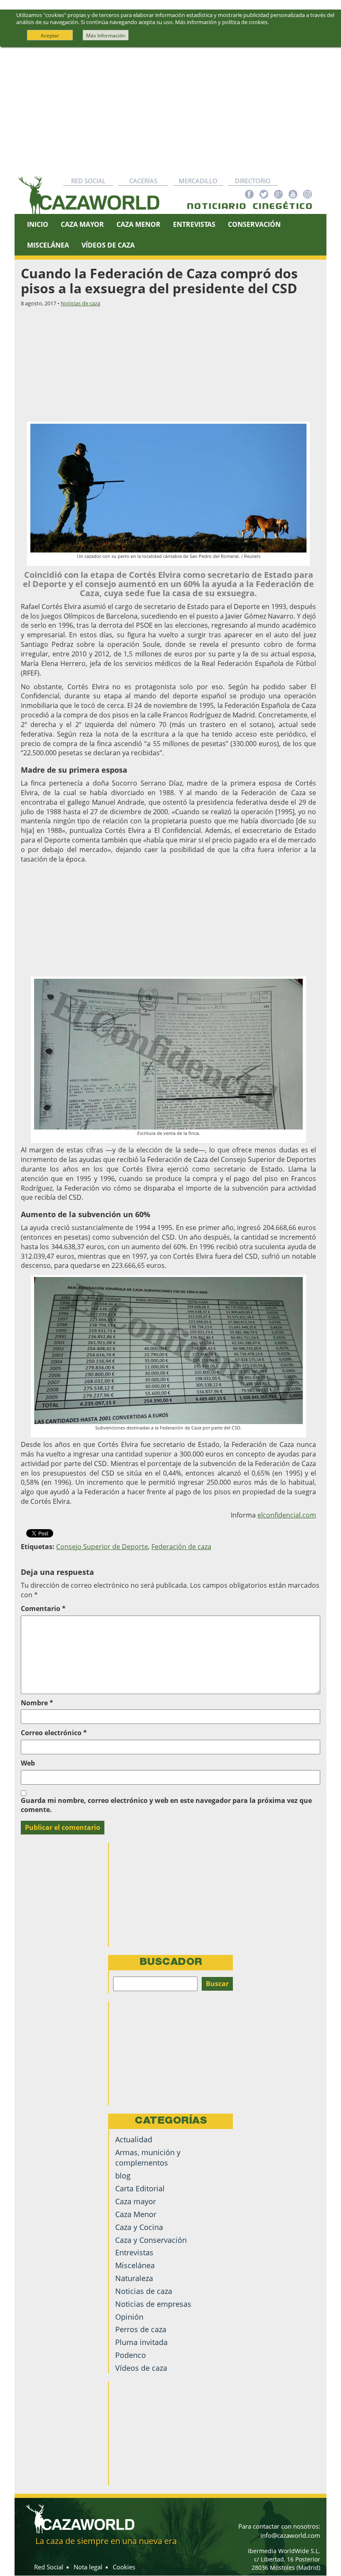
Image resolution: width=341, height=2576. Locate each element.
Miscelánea (48, 245)
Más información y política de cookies (221, 22)
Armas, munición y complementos (148, 2157)
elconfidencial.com (287, 1515)
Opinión (129, 2317)
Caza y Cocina (139, 2227)
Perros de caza (141, 2329)
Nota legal (88, 2567)
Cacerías (143, 181)
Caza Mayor (82, 224)
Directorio (253, 181)
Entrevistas (194, 224)
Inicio (38, 224)
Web (28, 1763)
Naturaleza (134, 2278)
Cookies (124, 2567)
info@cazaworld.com (290, 2535)
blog (123, 2176)
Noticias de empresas (153, 2304)
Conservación (254, 224)
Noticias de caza (80, 303)
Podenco (131, 2355)
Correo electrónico (54, 1733)
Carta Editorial (140, 2188)
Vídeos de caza (108, 245)
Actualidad (134, 2139)
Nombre (37, 1703)
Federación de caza (181, 1547)
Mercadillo (198, 181)
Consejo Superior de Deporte (102, 1547)
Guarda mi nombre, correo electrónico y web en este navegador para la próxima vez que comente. (166, 1805)
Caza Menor (138, 224)
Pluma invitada (141, 2342)
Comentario (43, 1608)
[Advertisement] (170, 109)
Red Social (88, 181)
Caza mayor (136, 2201)
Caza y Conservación (151, 2240)
